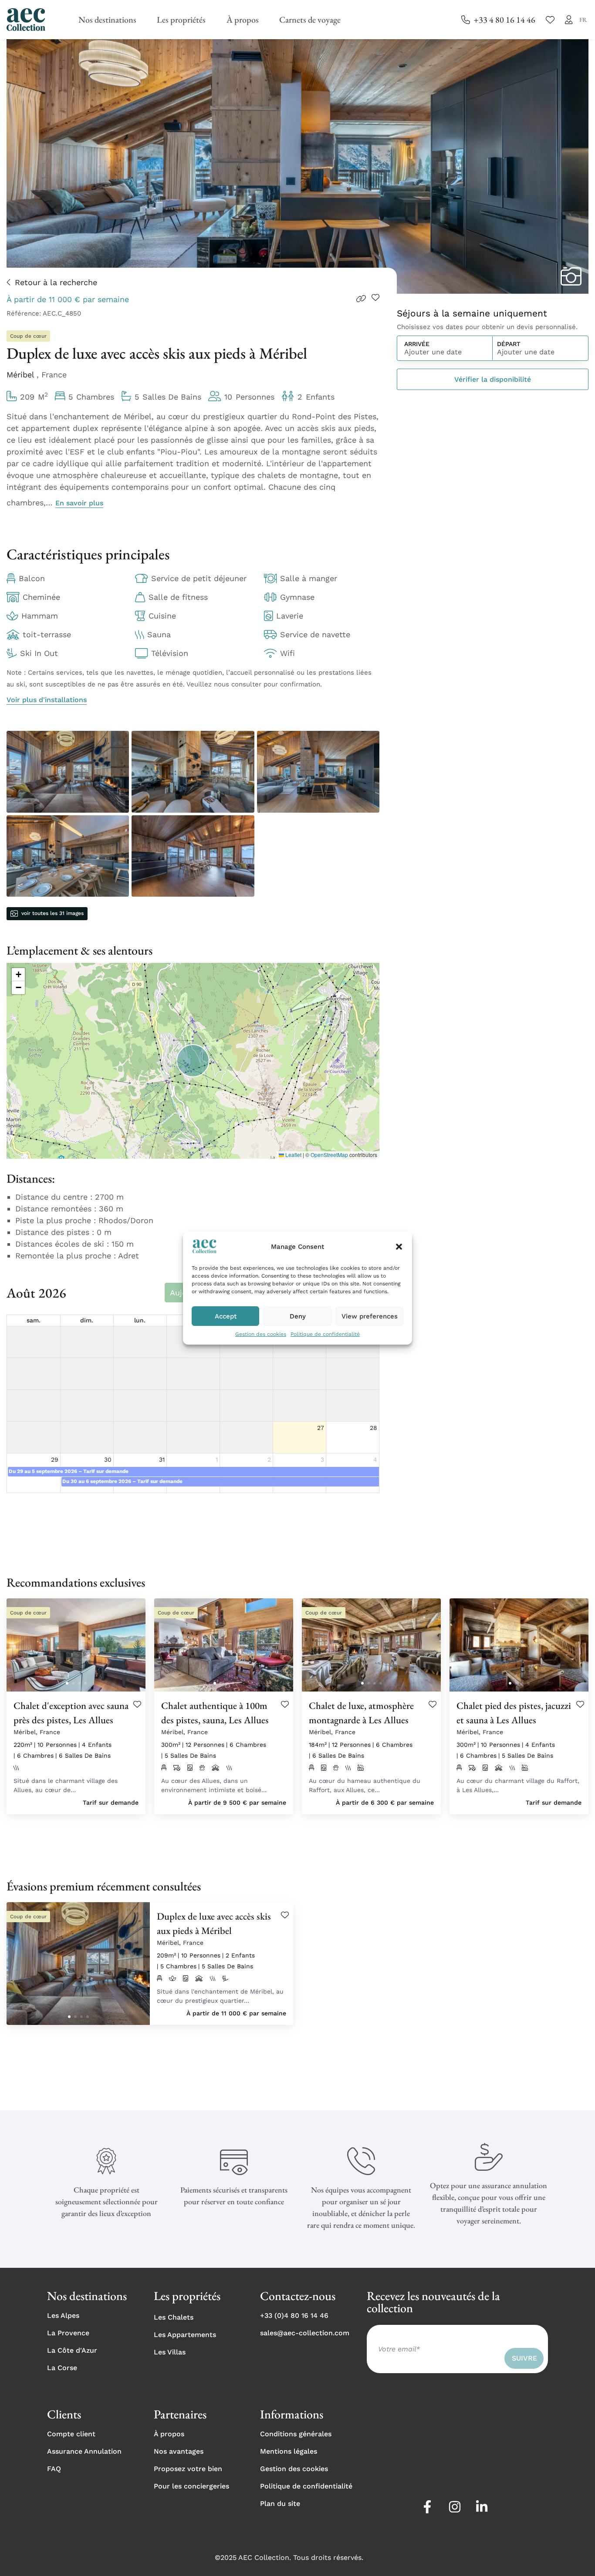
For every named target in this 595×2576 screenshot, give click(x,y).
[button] (399, 1247)
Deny (298, 1316)
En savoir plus (79, 503)
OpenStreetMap (329, 1155)
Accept (226, 1316)
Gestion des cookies (261, 1334)
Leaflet (293, 1155)
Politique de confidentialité (325, 1334)
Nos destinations (107, 20)
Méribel (22, 375)
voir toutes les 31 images (52, 913)
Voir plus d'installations (47, 700)
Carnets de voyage (310, 20)
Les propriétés (181, 20)
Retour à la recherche (56, 282)
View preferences (370, 1316)
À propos (243, 20)
